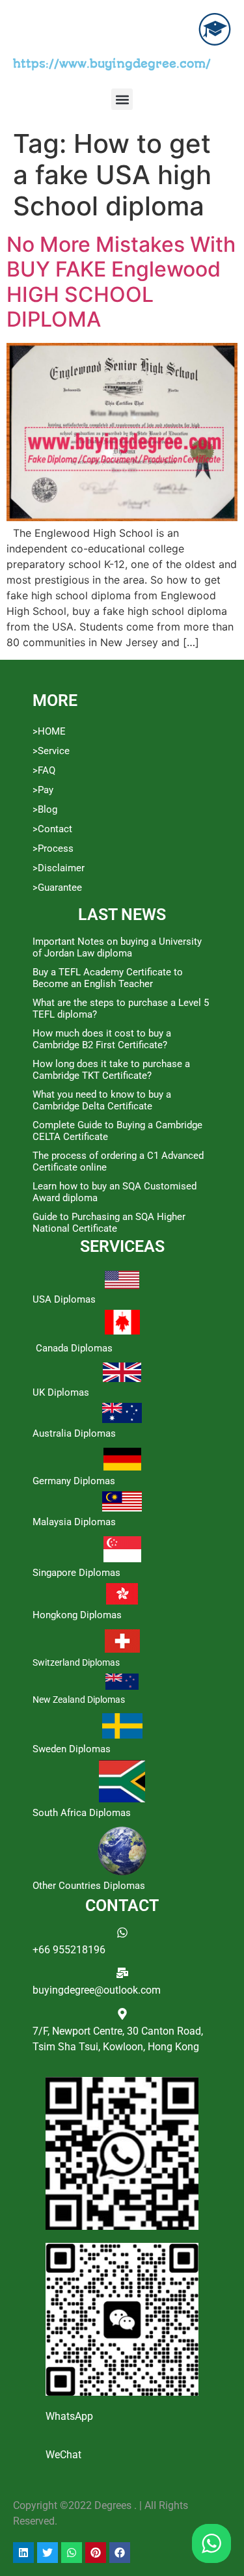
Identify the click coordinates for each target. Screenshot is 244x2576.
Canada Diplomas (74, 1348)
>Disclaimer (59, 868)
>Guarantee (57, 888)
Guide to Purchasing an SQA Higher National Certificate (109, 1223)
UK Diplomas (61, 1392)
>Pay (43, 790)
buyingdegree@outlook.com (97, 1990)
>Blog (45, 809)
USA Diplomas (64, 1299)
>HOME (49, 731)
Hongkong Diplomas (77, 1615)
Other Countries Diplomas (89, 1886)
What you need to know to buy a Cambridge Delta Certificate (102, 1100)
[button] (122, 99)
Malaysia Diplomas (74, 1522)
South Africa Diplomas (82, 1813)
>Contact (52, 829)
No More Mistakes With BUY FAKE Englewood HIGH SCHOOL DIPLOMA (121, 282)
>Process (53, 848)
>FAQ (44, 770)
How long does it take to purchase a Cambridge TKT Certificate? (111, 1070)
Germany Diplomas (74, 1481)
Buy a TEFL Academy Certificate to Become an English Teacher (108, 978)
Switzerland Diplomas (76, 1662)
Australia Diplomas (74, 1433)
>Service (51, 751)
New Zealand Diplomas (79, 1700)
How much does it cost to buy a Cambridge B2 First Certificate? (102, 1039)
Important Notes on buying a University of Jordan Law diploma (117, 947)
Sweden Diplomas (72, 1749)
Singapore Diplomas (76, 1573)
